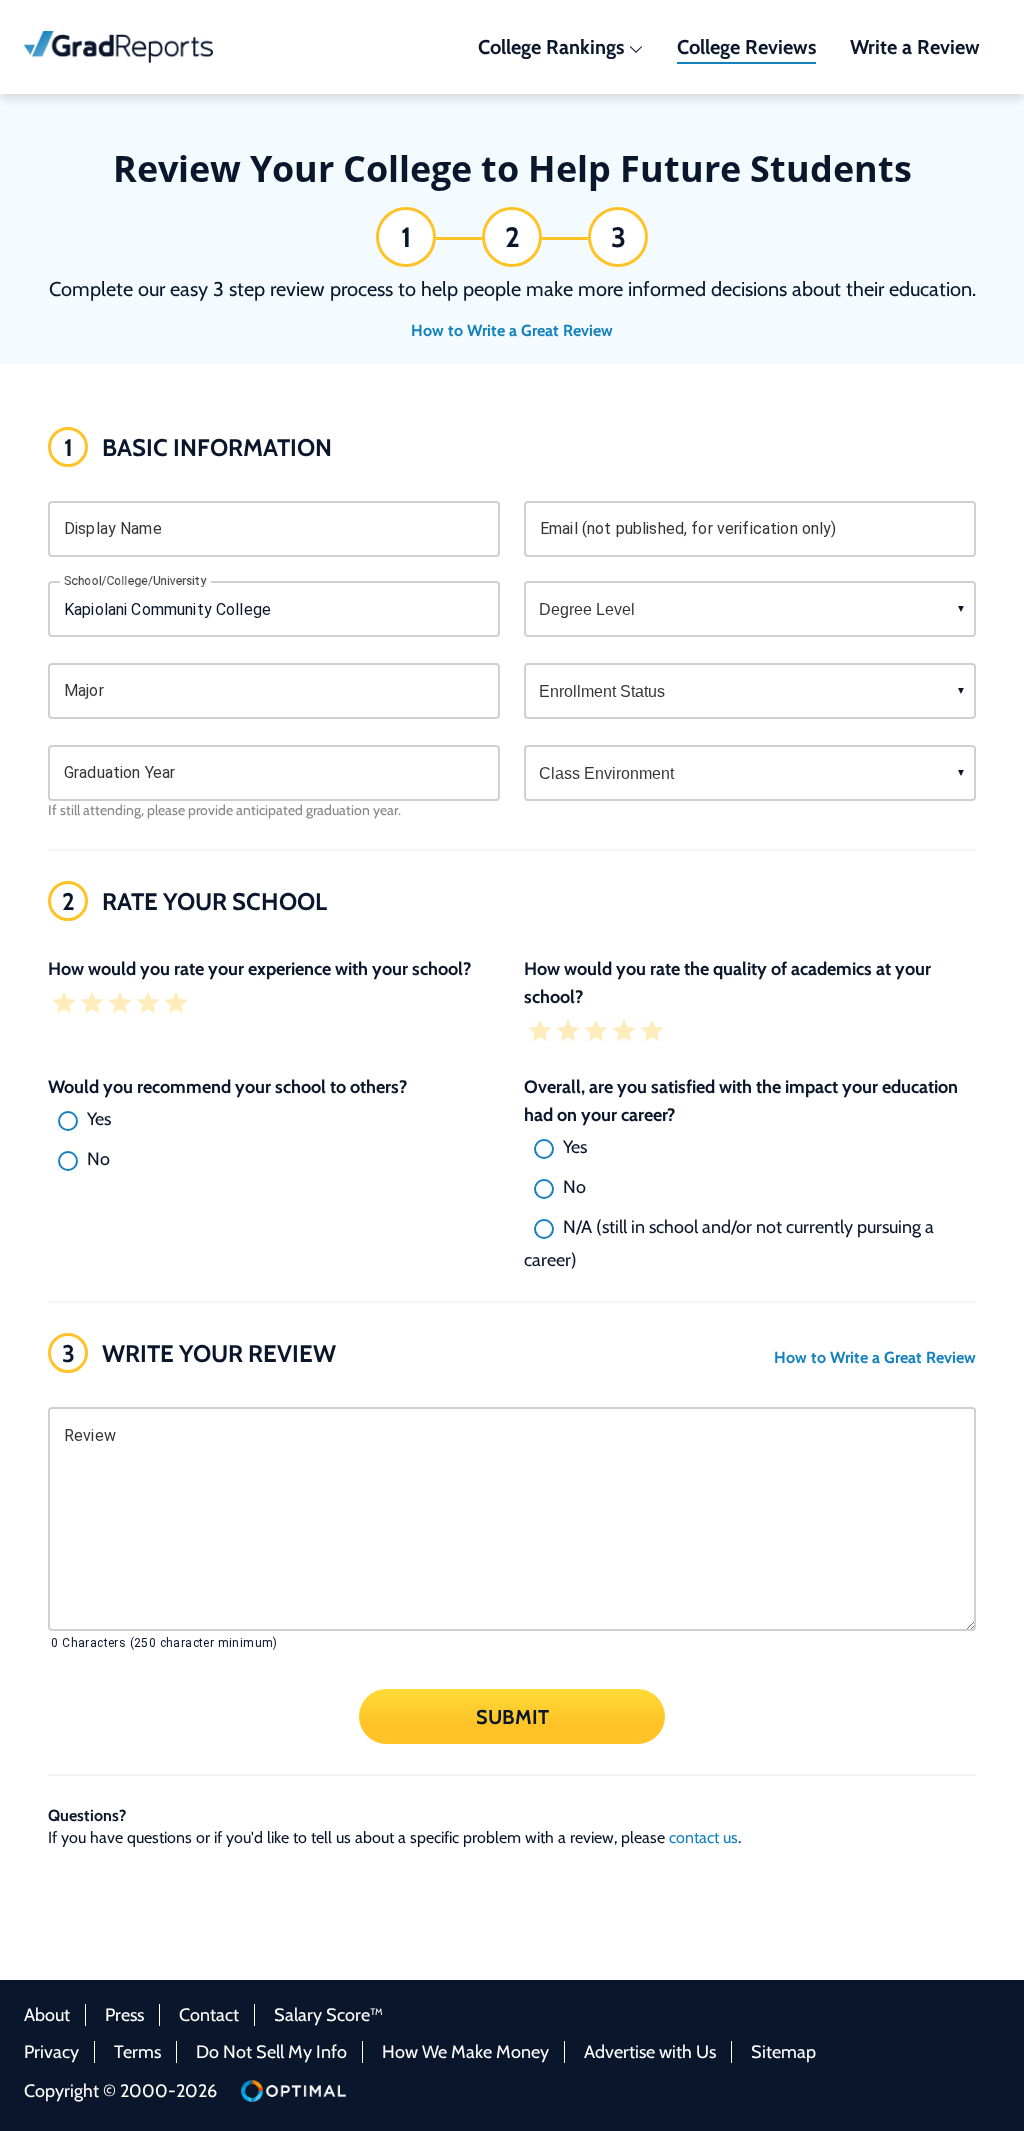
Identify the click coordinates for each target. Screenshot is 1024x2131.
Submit (511, 1716)
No (98, 1159)
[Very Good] (148, 1005)
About (47, 2015)
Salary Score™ (328, 2015)
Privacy (51, 2052)
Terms (137, 2052)
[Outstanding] (176, 1005)
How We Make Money (465, 2052)
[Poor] (92, 1005)
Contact (209, 2015)
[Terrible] (64, 1005)
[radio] (274, 1121)
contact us (703, 1837)
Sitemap (783, 2052)
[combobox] (274, 609)
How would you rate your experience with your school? (259, 969)
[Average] (120, 1005)
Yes (99, 1119)
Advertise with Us (650, 2052)
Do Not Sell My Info (271, 2052)
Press (124, 2015)
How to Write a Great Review (512, 330)
